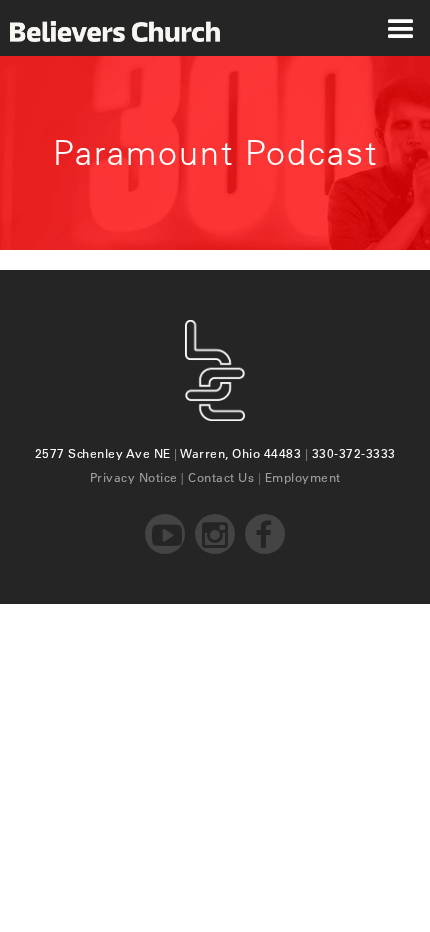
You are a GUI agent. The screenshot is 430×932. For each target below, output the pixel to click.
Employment (303, 477)
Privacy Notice (134, 477)
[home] (110, 28)
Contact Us (221, 477)
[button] (400, 28)
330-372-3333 (354, 453)
